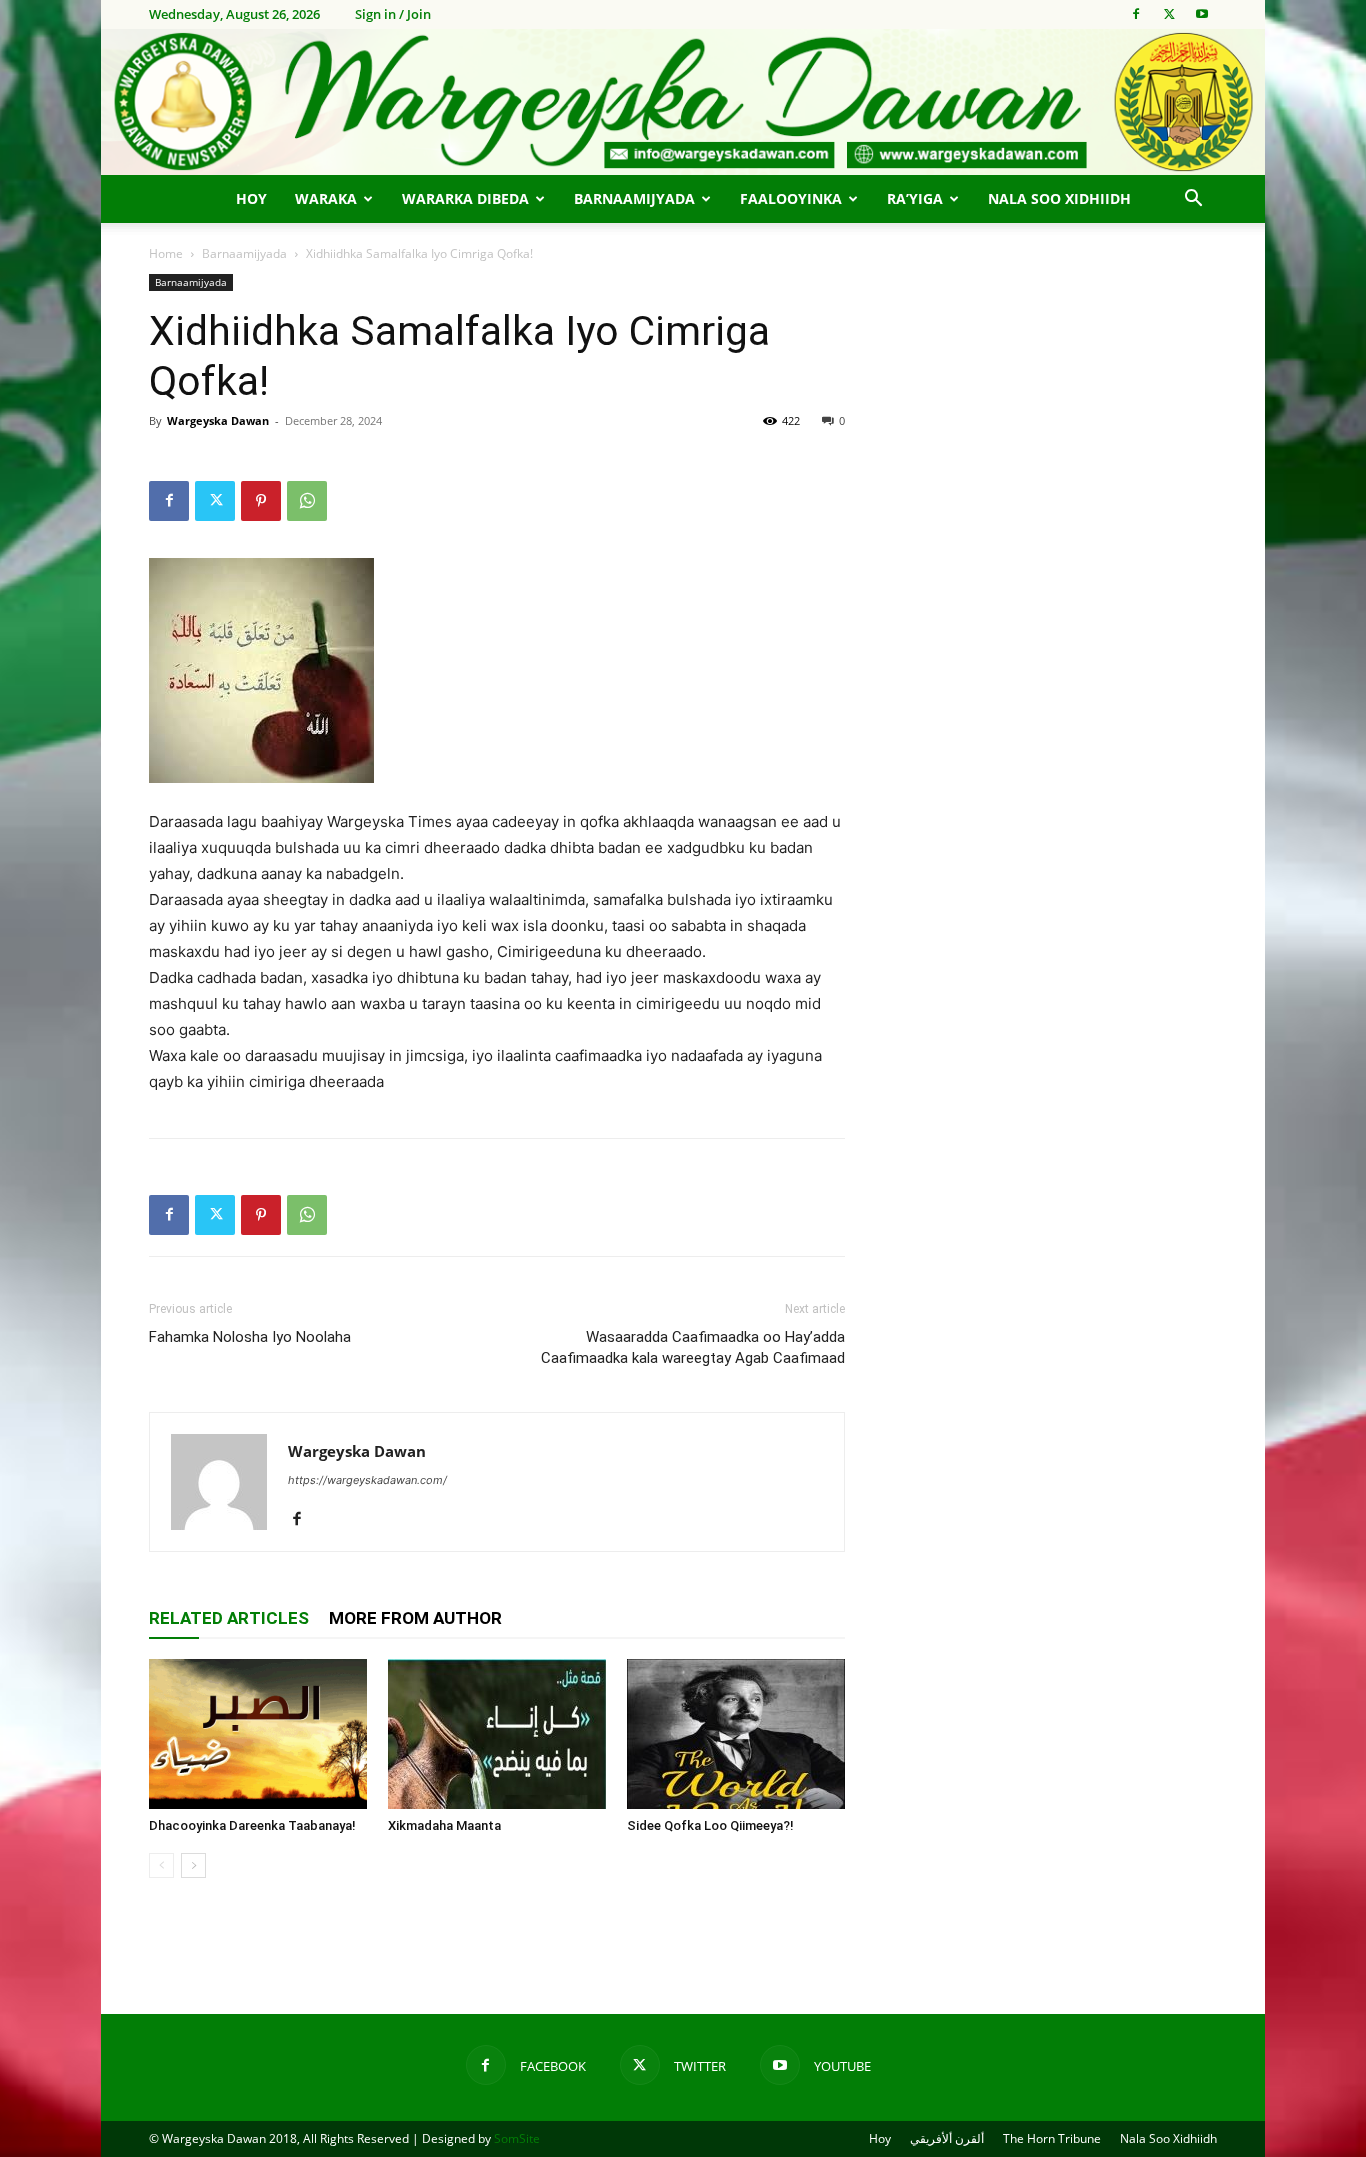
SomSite (517, 2138)
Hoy (251, 198)
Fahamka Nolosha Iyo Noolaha (250, 1337)
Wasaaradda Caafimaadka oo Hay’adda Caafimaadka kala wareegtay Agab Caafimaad (693, 1347)
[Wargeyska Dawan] (683, 102)
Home (166, 253)
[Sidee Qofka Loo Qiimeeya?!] (736, 1734)
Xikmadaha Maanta (444, 1825)
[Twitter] (1169, 14)
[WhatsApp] (307, 501)
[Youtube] (1202, 14)
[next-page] (193, 1865)
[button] (1193, 200)
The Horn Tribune (1052, 2138)
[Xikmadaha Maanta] (497, 1734)
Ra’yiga (915, 198)
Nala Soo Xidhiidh (1059, 198)
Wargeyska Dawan (218, 420)
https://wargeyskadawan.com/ (367, 1480)
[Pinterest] (261, 501)
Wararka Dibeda (465, 198)
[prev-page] (161, 1865)
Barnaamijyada (634, 198)
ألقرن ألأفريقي (947, 2138)
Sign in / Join (393, 14)
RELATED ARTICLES (229, 1618)
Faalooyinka (791, 198)
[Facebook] (1136, 14)
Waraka (326, 198)
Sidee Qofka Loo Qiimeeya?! (710, 1825)
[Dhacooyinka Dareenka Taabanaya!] (258, 1734)
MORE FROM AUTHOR (415, 1618)
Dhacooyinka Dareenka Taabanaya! (252, 1825)
